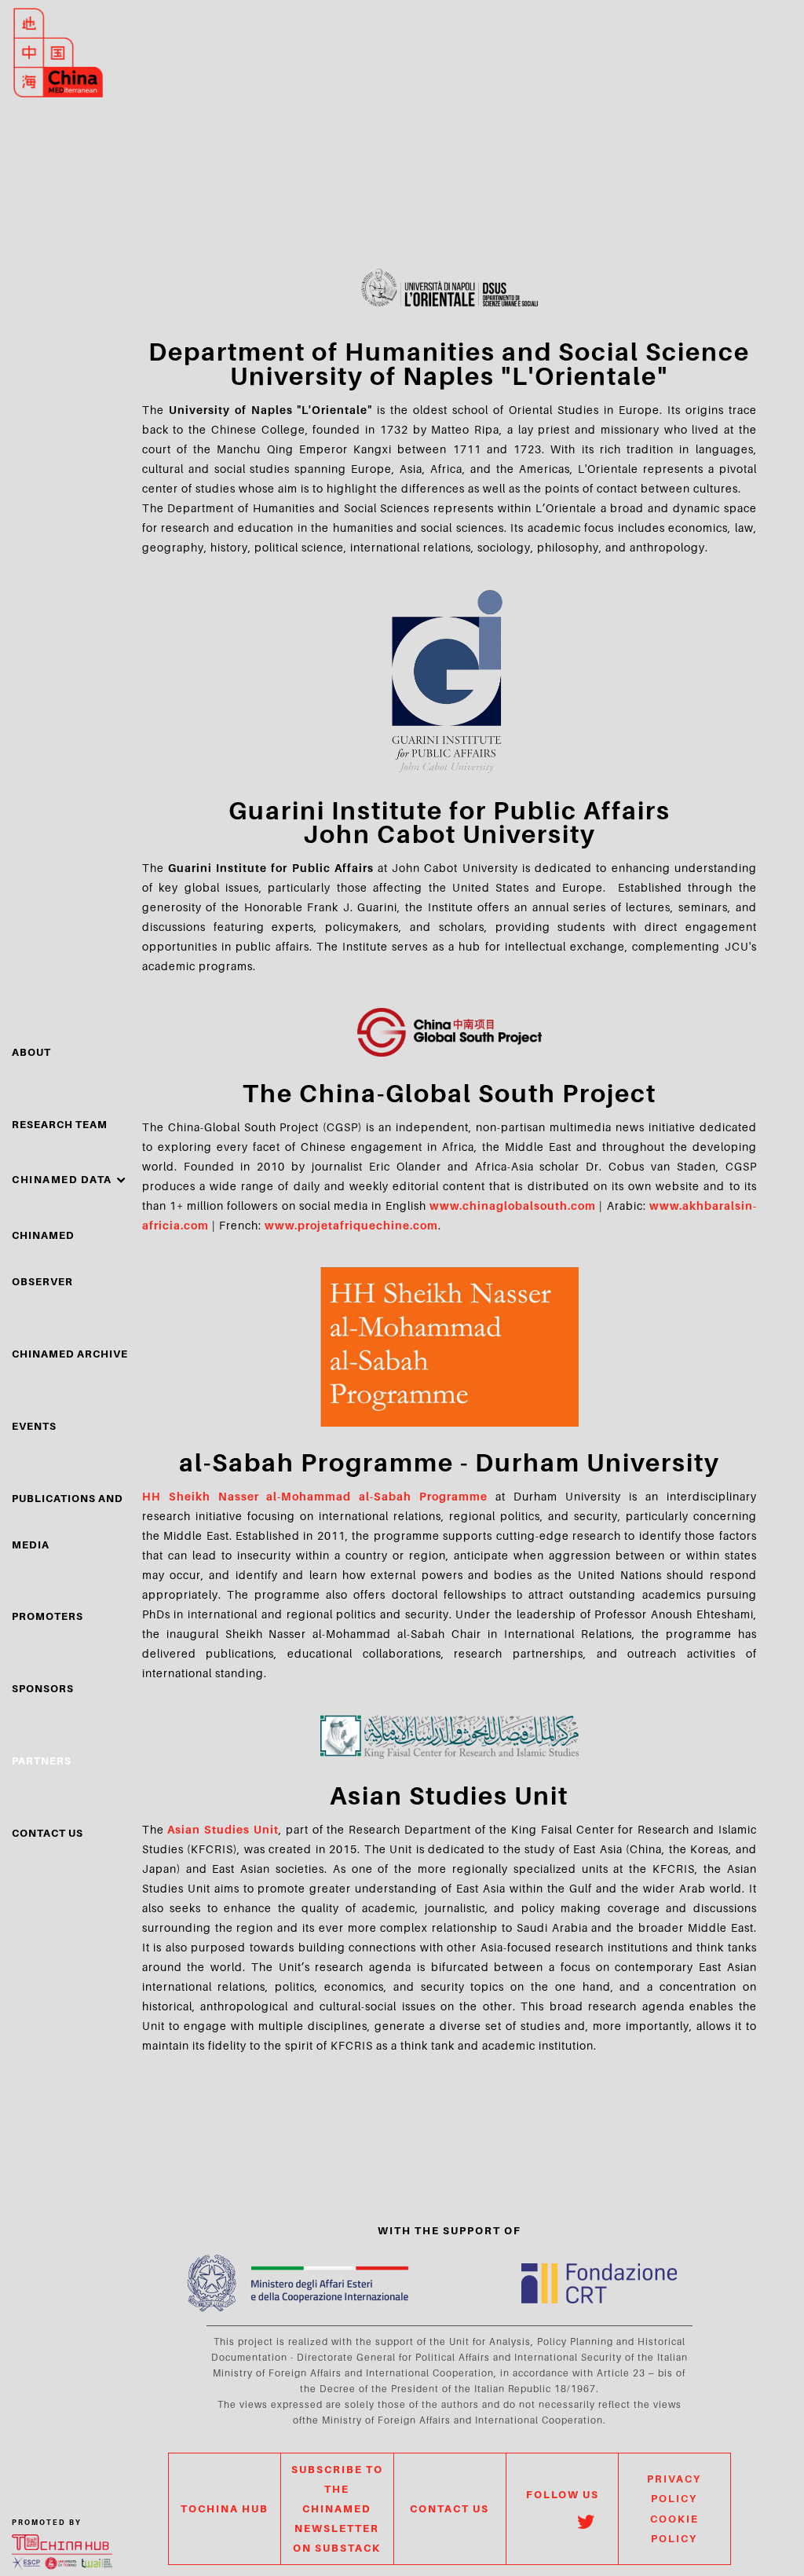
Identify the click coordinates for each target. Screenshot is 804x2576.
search (738, 86)
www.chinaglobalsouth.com (513, 1206)
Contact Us (48, 1833)
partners (42, 1761)
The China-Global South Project (450, 1093)
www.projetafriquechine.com (351, 1225)
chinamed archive (70, 1354)
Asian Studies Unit (449, 1795)
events (34, 1426)
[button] (69, 1180)
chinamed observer (43, 1258)
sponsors (43, 1688)
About (31, 1052)
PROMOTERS (48, 1616)
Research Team (60, 1124)
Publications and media (68, 1521)
